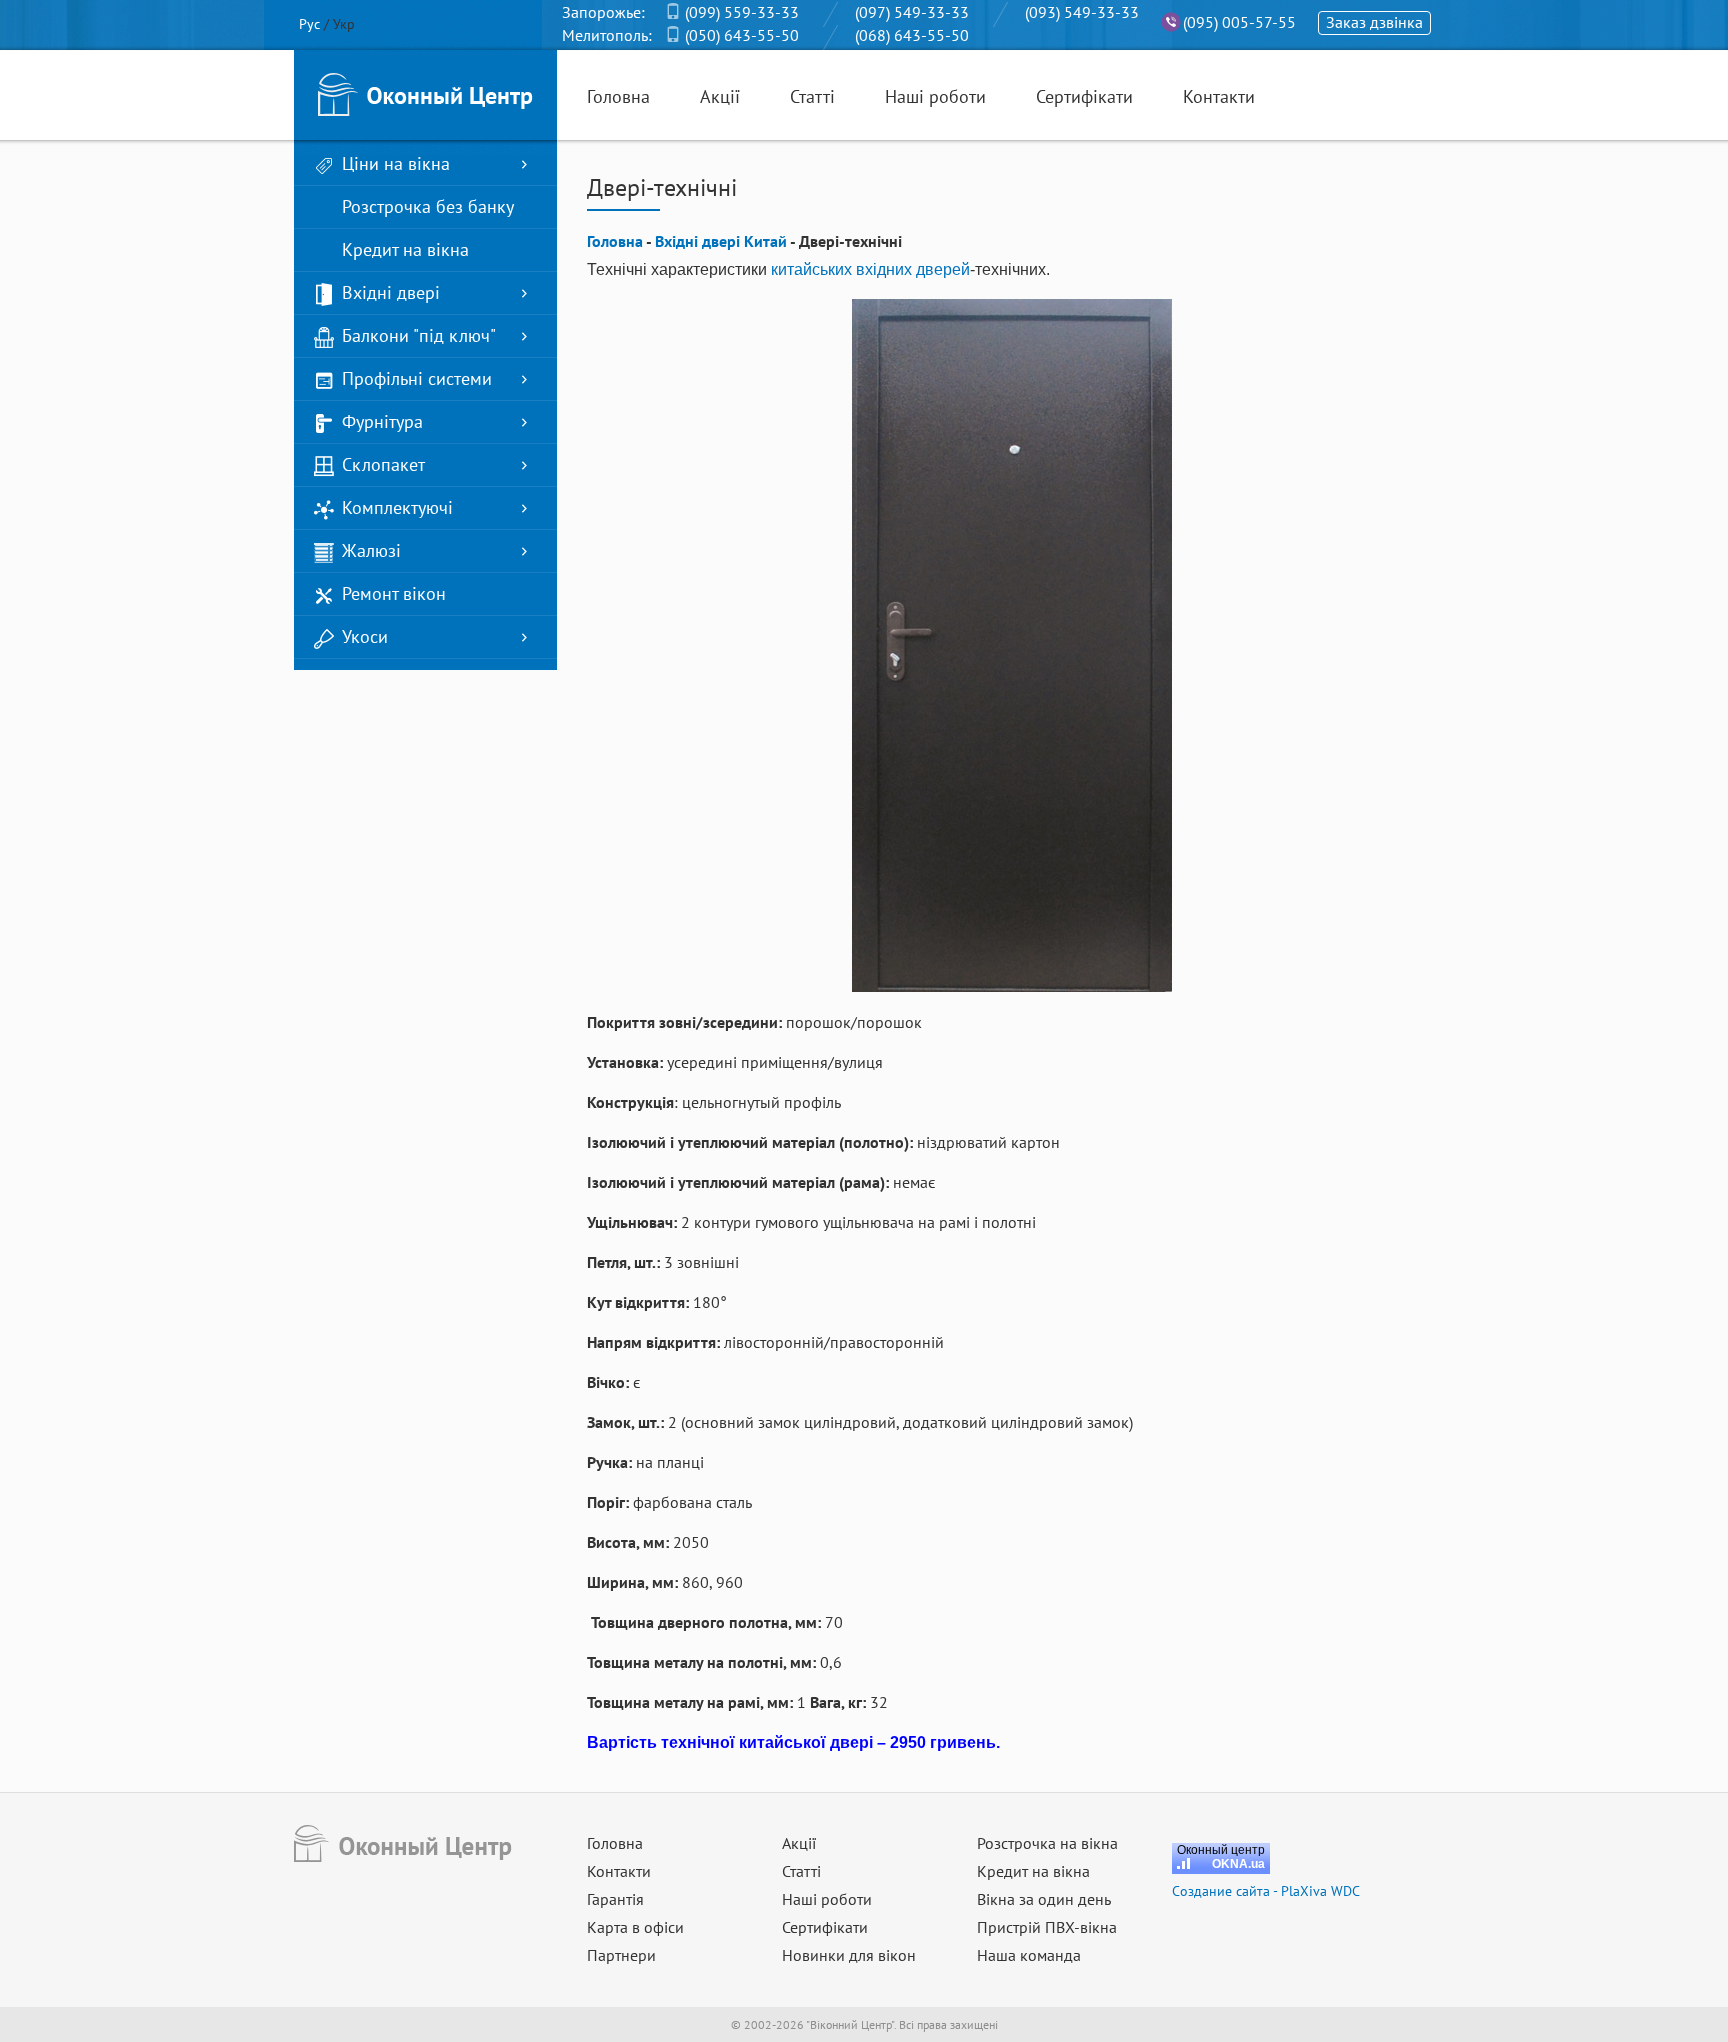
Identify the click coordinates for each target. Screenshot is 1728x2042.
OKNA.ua (1238, 1864)
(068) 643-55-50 (912, 35)
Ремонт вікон (394, 593)
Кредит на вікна (405, 249)
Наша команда (1029, 1955)
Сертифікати (1084, 96)
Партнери (621, 1955)
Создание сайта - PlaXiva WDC (1266, 1891)
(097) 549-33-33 (912, 12)
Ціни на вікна (396, 163)
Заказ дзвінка (1374, 22)
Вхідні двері (391, 292)
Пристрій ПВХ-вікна (1047, 1927)
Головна (618, 96)
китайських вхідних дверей (870, 269)
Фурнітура (382, 421)
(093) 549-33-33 (1082, 12)
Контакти (1219, 96)
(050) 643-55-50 (742, 35)
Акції (720, 96)
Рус (309, 24)
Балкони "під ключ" (419, 335)
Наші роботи (935, 96)
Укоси (365, 636)
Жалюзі (371, 550)
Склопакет (383, 464)
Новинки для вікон (849, 1955)
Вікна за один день (1044, 1899)
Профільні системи (417, 378)
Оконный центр (1221, 1850)
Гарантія (615, 1899)
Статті (812, 96)
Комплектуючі (397, 507)
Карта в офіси (635, 1927)
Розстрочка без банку (428, 206)
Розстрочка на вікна (1047, 1843)
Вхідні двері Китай (721, 241)
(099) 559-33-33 (742, 12)
